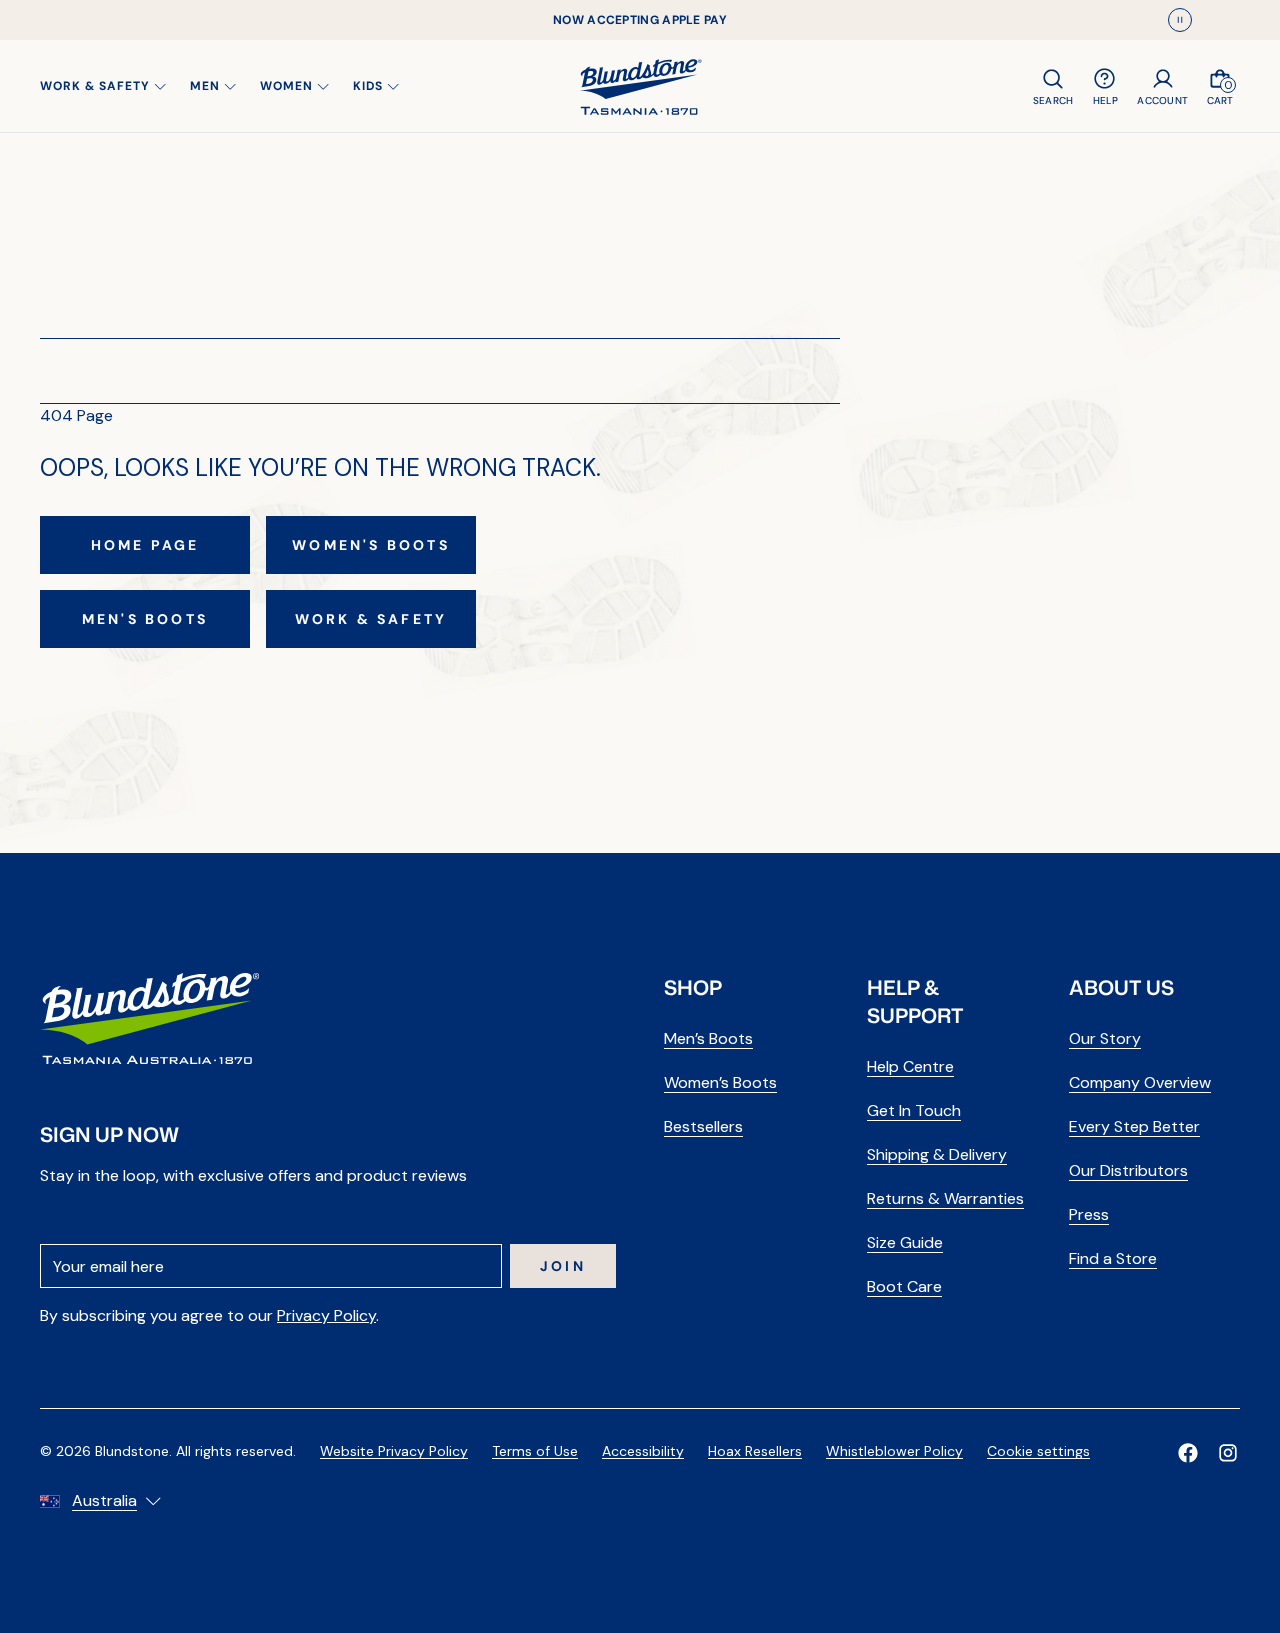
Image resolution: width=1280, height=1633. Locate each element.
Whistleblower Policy (894, 1451)
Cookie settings (1038, 1451)
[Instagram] (1228, 1453)
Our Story (1105, 1038)
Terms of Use (535, 1451)
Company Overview (1140, 1082)
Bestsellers (703, 1126)
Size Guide (905, 1242)
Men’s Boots (708, 1038)
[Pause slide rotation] (1180, 20)
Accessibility (643, 1451)
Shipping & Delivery (937, 1154)
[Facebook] (1188, 1453)
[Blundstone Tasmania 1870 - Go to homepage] (640, 86)
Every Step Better (1134, 1126)
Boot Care (904, 1286)
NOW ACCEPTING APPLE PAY (640, 20)
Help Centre (910, 1066)
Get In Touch (914, 1110)
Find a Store (1113, 1258)
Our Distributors (1128, 1170)
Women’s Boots (720, 1082)
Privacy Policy (326, 1315)
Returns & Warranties (945, 1198)
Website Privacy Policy (394, 1451)
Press (1089, 1214)
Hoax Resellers (755, 1451)
